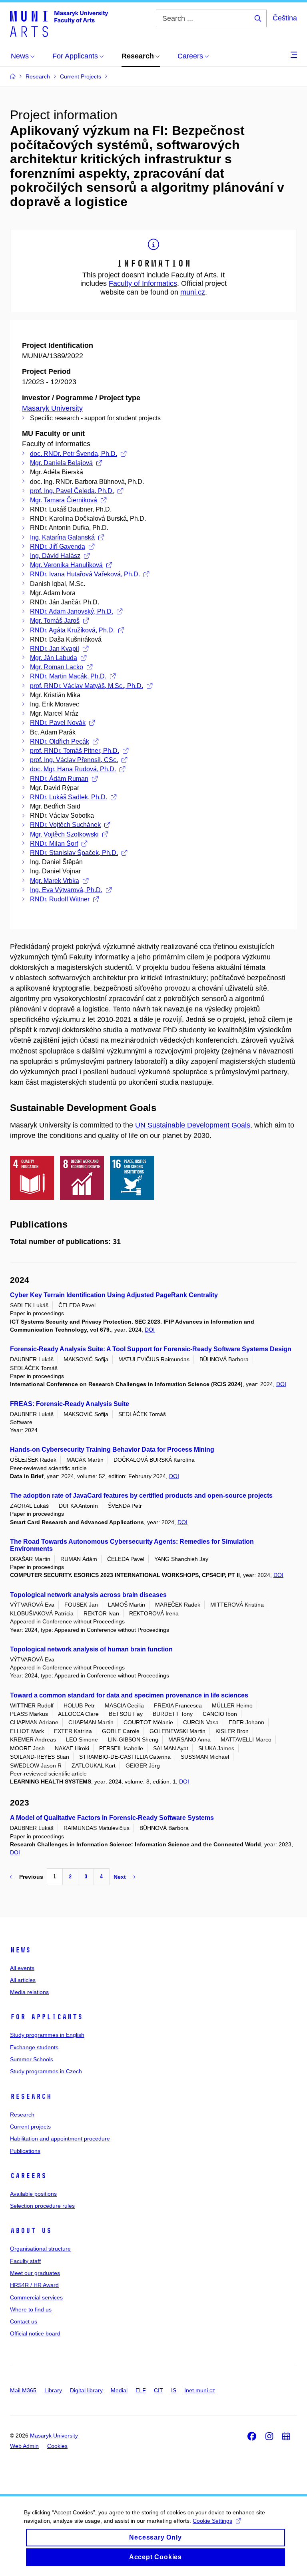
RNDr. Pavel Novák (58, 723)
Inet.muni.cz (200, 2390)
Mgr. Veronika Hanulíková (66, 565)
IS (174, 2390)
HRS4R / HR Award (34, 2285)
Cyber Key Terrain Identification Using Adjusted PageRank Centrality (114, 1295)
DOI (150, 1330)
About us (31, 2231)
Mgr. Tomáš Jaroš (55, 621)
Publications (25, 2151)
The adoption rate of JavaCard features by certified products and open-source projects (141, 1496)
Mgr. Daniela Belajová (61, 463)
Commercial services (36, 2297)
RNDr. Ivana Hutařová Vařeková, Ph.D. (85, 574)
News (20, 1950)
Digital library (86, 2390)
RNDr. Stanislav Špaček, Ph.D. (74, 853)
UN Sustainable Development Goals (193, 1125)
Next (120, 1877)
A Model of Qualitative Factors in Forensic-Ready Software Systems (112, 1818)
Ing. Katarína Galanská (62, 537)
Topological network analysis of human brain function (91, 1649)
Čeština (285, 18)
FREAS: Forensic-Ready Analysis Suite (70, 1404)
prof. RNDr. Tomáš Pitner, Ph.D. (75, 751)
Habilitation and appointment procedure (60, 2139)
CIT (158, 2390)
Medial (119, 2390)
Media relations (29, 1992)
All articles (23, 1980)
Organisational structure (40, 2249)
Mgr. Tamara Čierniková (64, 500)
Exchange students (34, 2047)
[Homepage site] (59, 23)
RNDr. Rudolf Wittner (60, 899)
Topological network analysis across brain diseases (88, 1595)
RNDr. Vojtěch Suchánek (65, 825)
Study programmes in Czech (46, 2071)
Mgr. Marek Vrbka (55, 881)
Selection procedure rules (42, 2206)
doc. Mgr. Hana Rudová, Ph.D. (73, 769)
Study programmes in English (47, 2035)
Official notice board (35, 2333)
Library (53, 2390)
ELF (141, 2390)
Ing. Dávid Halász (55, 556)
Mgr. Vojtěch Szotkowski (64, 834)
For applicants (46, 2017)
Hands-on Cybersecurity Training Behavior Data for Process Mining (112, 1450)
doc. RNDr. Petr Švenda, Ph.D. (74, 454)
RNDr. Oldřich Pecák (60, 741)
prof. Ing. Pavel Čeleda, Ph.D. (72, 491)
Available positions (33, 2194)
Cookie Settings (212, 2521)
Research (31, 2097)
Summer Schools (32, 2059)
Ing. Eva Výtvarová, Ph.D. (66, 890)
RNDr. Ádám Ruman (59, 779)
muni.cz (193, 292)
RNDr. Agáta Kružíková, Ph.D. (72, 630)
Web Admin (24, 2446)
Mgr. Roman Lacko (57, 667)
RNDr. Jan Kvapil (55, 649)
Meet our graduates (35, 2273)
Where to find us (31, 2309)
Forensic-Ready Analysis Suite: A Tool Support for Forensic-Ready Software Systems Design (151, 1349)
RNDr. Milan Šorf (54, 844)
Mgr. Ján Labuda (54, 658)
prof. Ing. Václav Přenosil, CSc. (74, 760)
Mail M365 (23, 2390)
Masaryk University (52, 408)
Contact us (24, 2321)
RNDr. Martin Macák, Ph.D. (68, 676)
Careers (28, 2176)
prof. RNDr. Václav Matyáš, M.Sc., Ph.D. (87, 686)
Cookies (57, 2446)
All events (22, 1968)
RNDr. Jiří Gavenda (58, 547)
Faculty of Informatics (143, 283)
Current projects (30, 2127)
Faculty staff (25, 2261)
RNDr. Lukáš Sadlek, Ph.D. (69, 797)
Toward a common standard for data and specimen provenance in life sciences (129, 1695)
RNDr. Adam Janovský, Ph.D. (72, 611)
